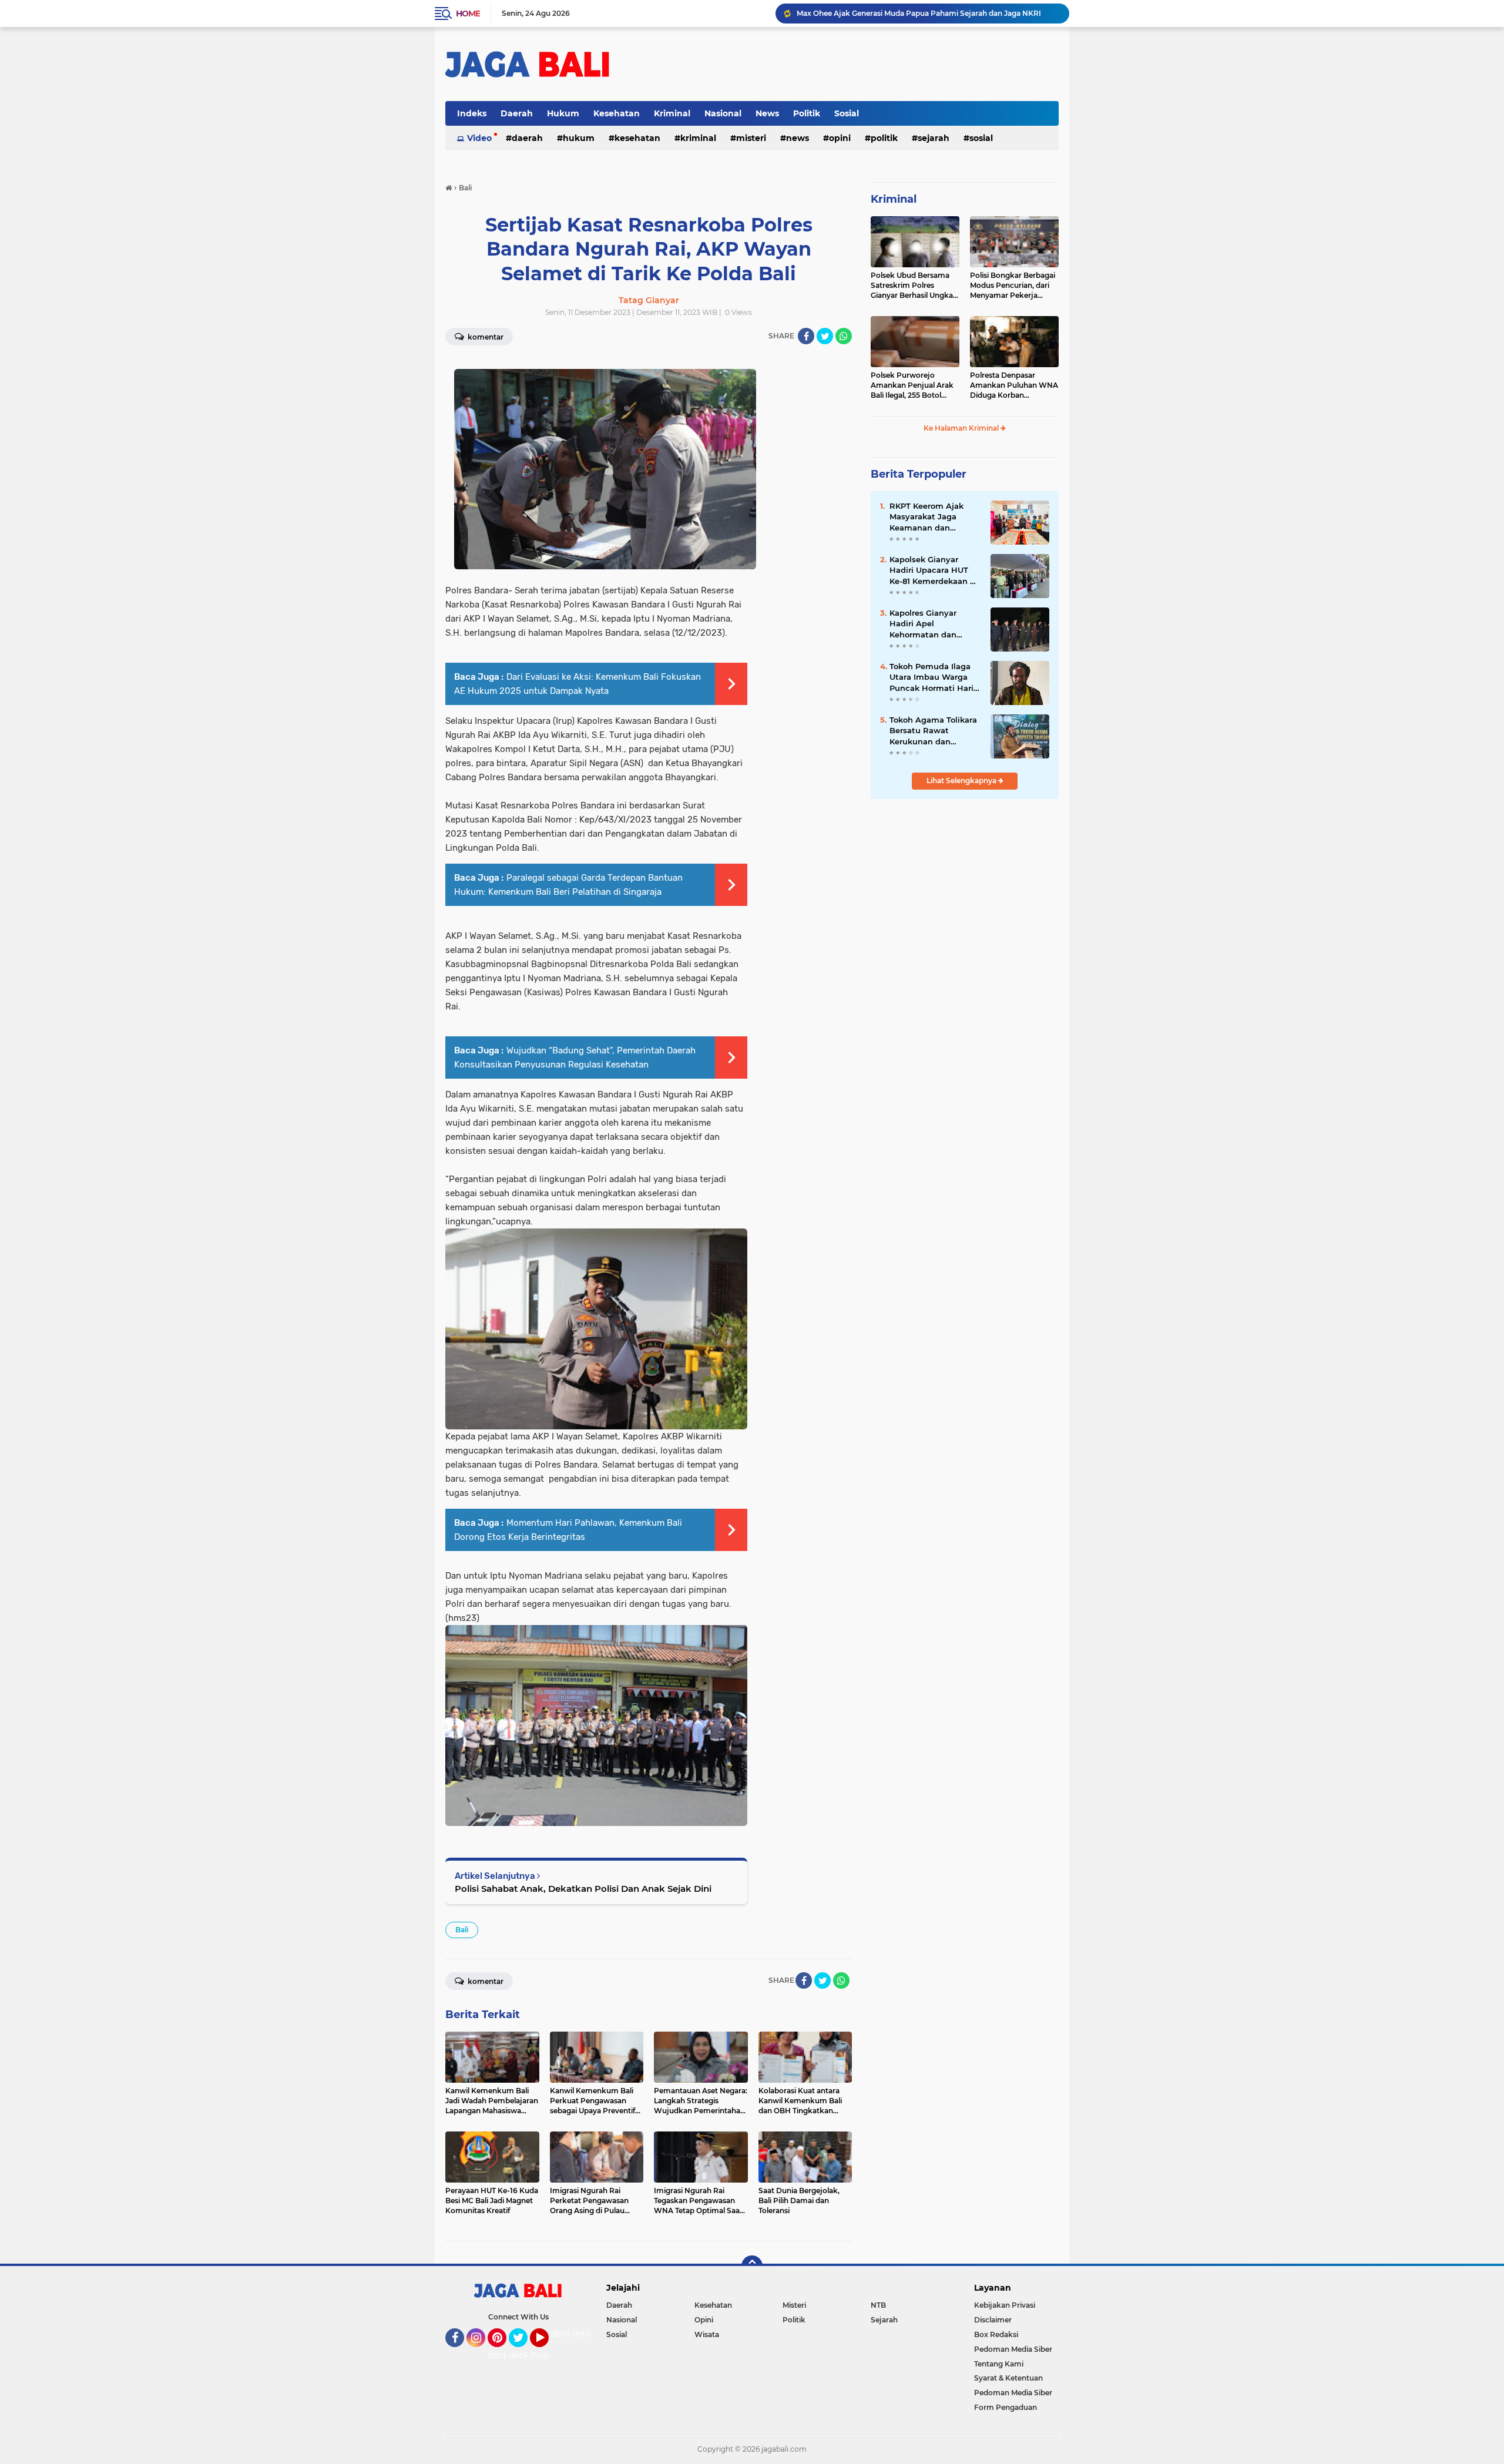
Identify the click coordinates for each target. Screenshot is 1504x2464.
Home (468, 14)
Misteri (751, 138)
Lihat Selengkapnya (962, 781)
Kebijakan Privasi (1005, 2305)
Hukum (563, 113)
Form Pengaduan (1006, 2407)
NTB (878, 2305)
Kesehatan (617, 113)
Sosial (847, 113)
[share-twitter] (825, 336)
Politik (807, 113)
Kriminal (672, 113)
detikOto (569, 2334)
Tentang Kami (999, 2364)
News (767, 113)
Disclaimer (993, 2320)
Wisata (707, 2334)
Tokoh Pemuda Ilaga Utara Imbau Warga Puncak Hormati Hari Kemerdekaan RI (931, 677)
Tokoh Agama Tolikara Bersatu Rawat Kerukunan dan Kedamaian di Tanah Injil (933, 731)
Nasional (723, 113)
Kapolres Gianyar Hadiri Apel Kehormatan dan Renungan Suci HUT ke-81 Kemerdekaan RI (934, 624)
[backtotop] (752, 2266)
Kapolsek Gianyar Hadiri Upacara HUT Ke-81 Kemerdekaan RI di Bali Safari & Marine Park (934, 570)
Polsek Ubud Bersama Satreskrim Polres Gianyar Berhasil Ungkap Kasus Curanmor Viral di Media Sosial (914, 286)
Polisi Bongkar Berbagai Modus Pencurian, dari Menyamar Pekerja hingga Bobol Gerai (1013, 286)
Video (479, 138)
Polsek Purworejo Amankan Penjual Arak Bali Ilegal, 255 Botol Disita (912, 385)
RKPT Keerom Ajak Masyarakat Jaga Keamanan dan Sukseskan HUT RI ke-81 (933, 517)
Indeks (472, 113)
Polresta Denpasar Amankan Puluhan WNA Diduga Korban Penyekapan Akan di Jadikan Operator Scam (1014, 385)
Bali (462, 1930)
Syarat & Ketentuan (1008, 2378)
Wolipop (547, 2355)
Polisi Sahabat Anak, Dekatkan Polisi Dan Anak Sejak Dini (583, 1889)
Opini (840, 138)
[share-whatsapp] (844, 336)
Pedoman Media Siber (1013, 2349)
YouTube (547, 2352)
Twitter (523, 2352)
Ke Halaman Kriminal (962, 428)
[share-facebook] (806, 336)
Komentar (485, 337)
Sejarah (934, 138)
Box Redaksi (996, 2334)
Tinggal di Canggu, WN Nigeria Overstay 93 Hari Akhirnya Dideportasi (920, 13)
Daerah (517, 113)
